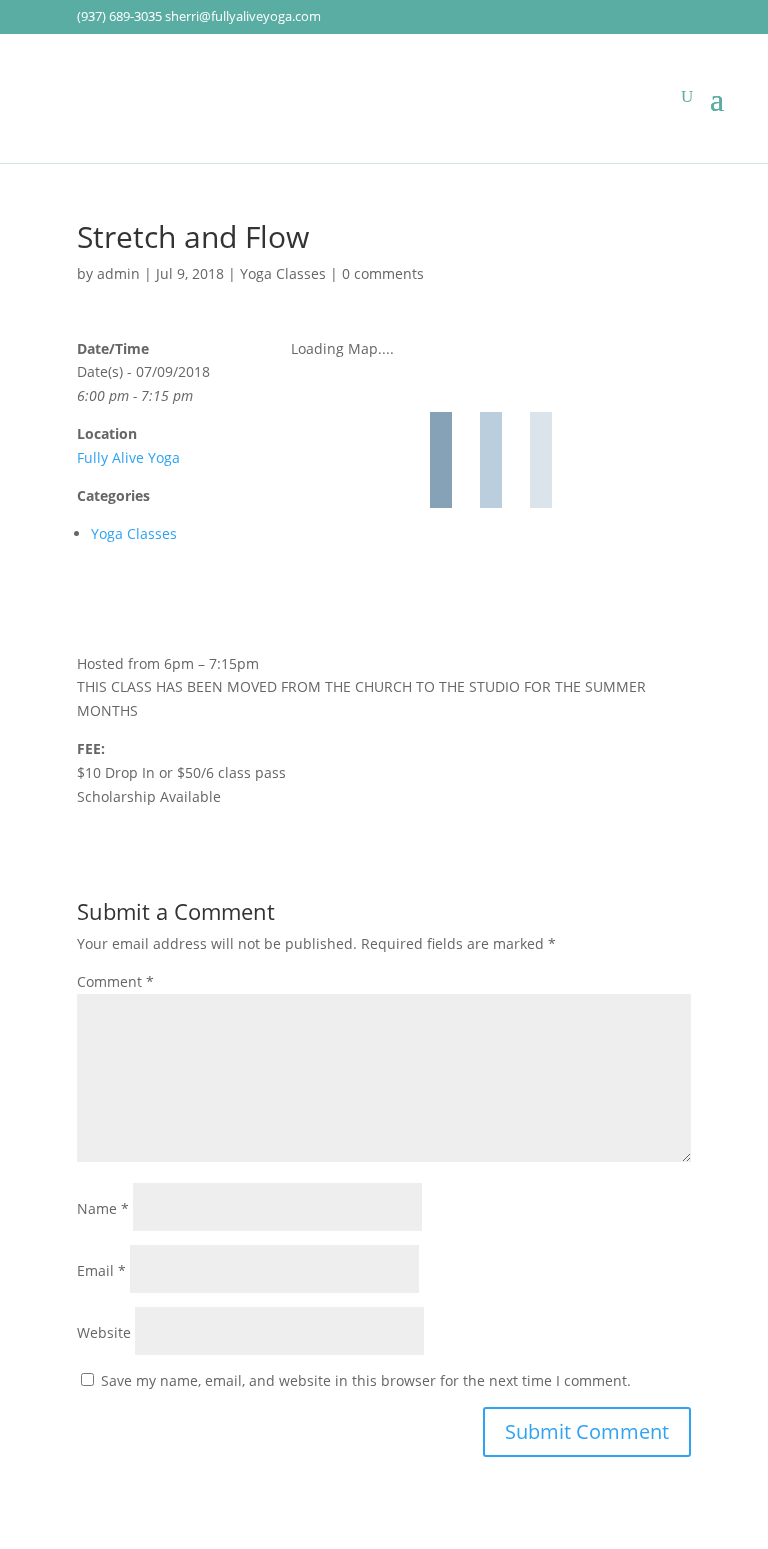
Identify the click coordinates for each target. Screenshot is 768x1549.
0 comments (383, 273)
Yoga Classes (283, 273)
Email (101, 1270)
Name (103, 1208)
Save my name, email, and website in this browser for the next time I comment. (366, 1380)
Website (104, 1332)
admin (118, 273)
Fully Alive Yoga (128, 457)
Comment (115, 981)
